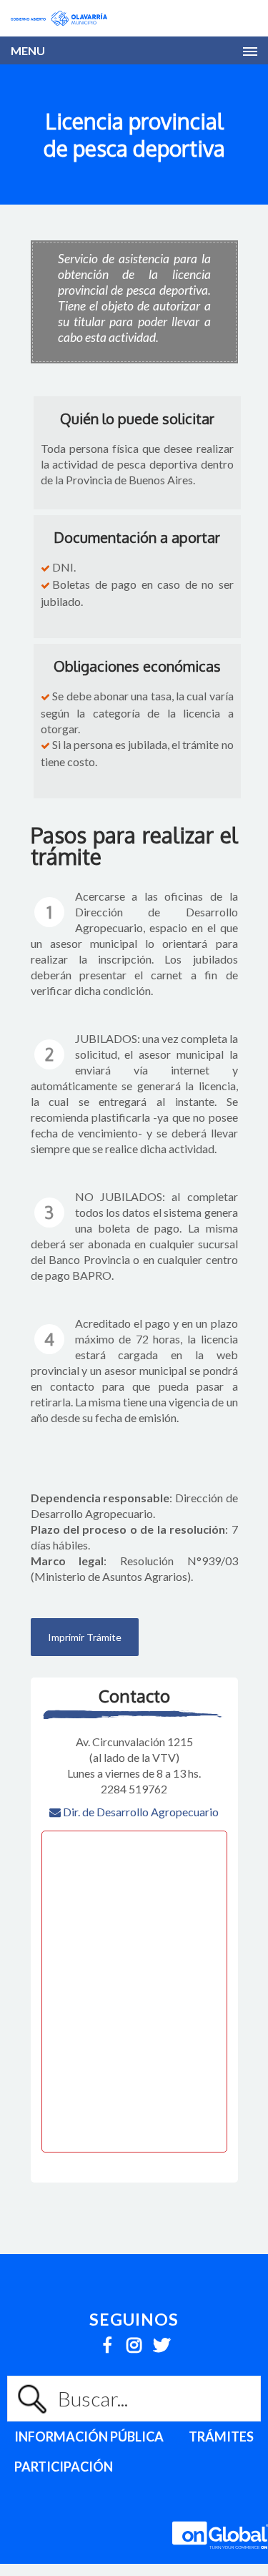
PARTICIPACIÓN (64, 2467)
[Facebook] (107, 2341)
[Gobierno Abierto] (59, 18)
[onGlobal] (220, 2556)
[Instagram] (134, 2341)
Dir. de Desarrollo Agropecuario (140, 1812)
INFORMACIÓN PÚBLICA (89, 2437)
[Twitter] (161, 2341)
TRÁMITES (221, 2437)
